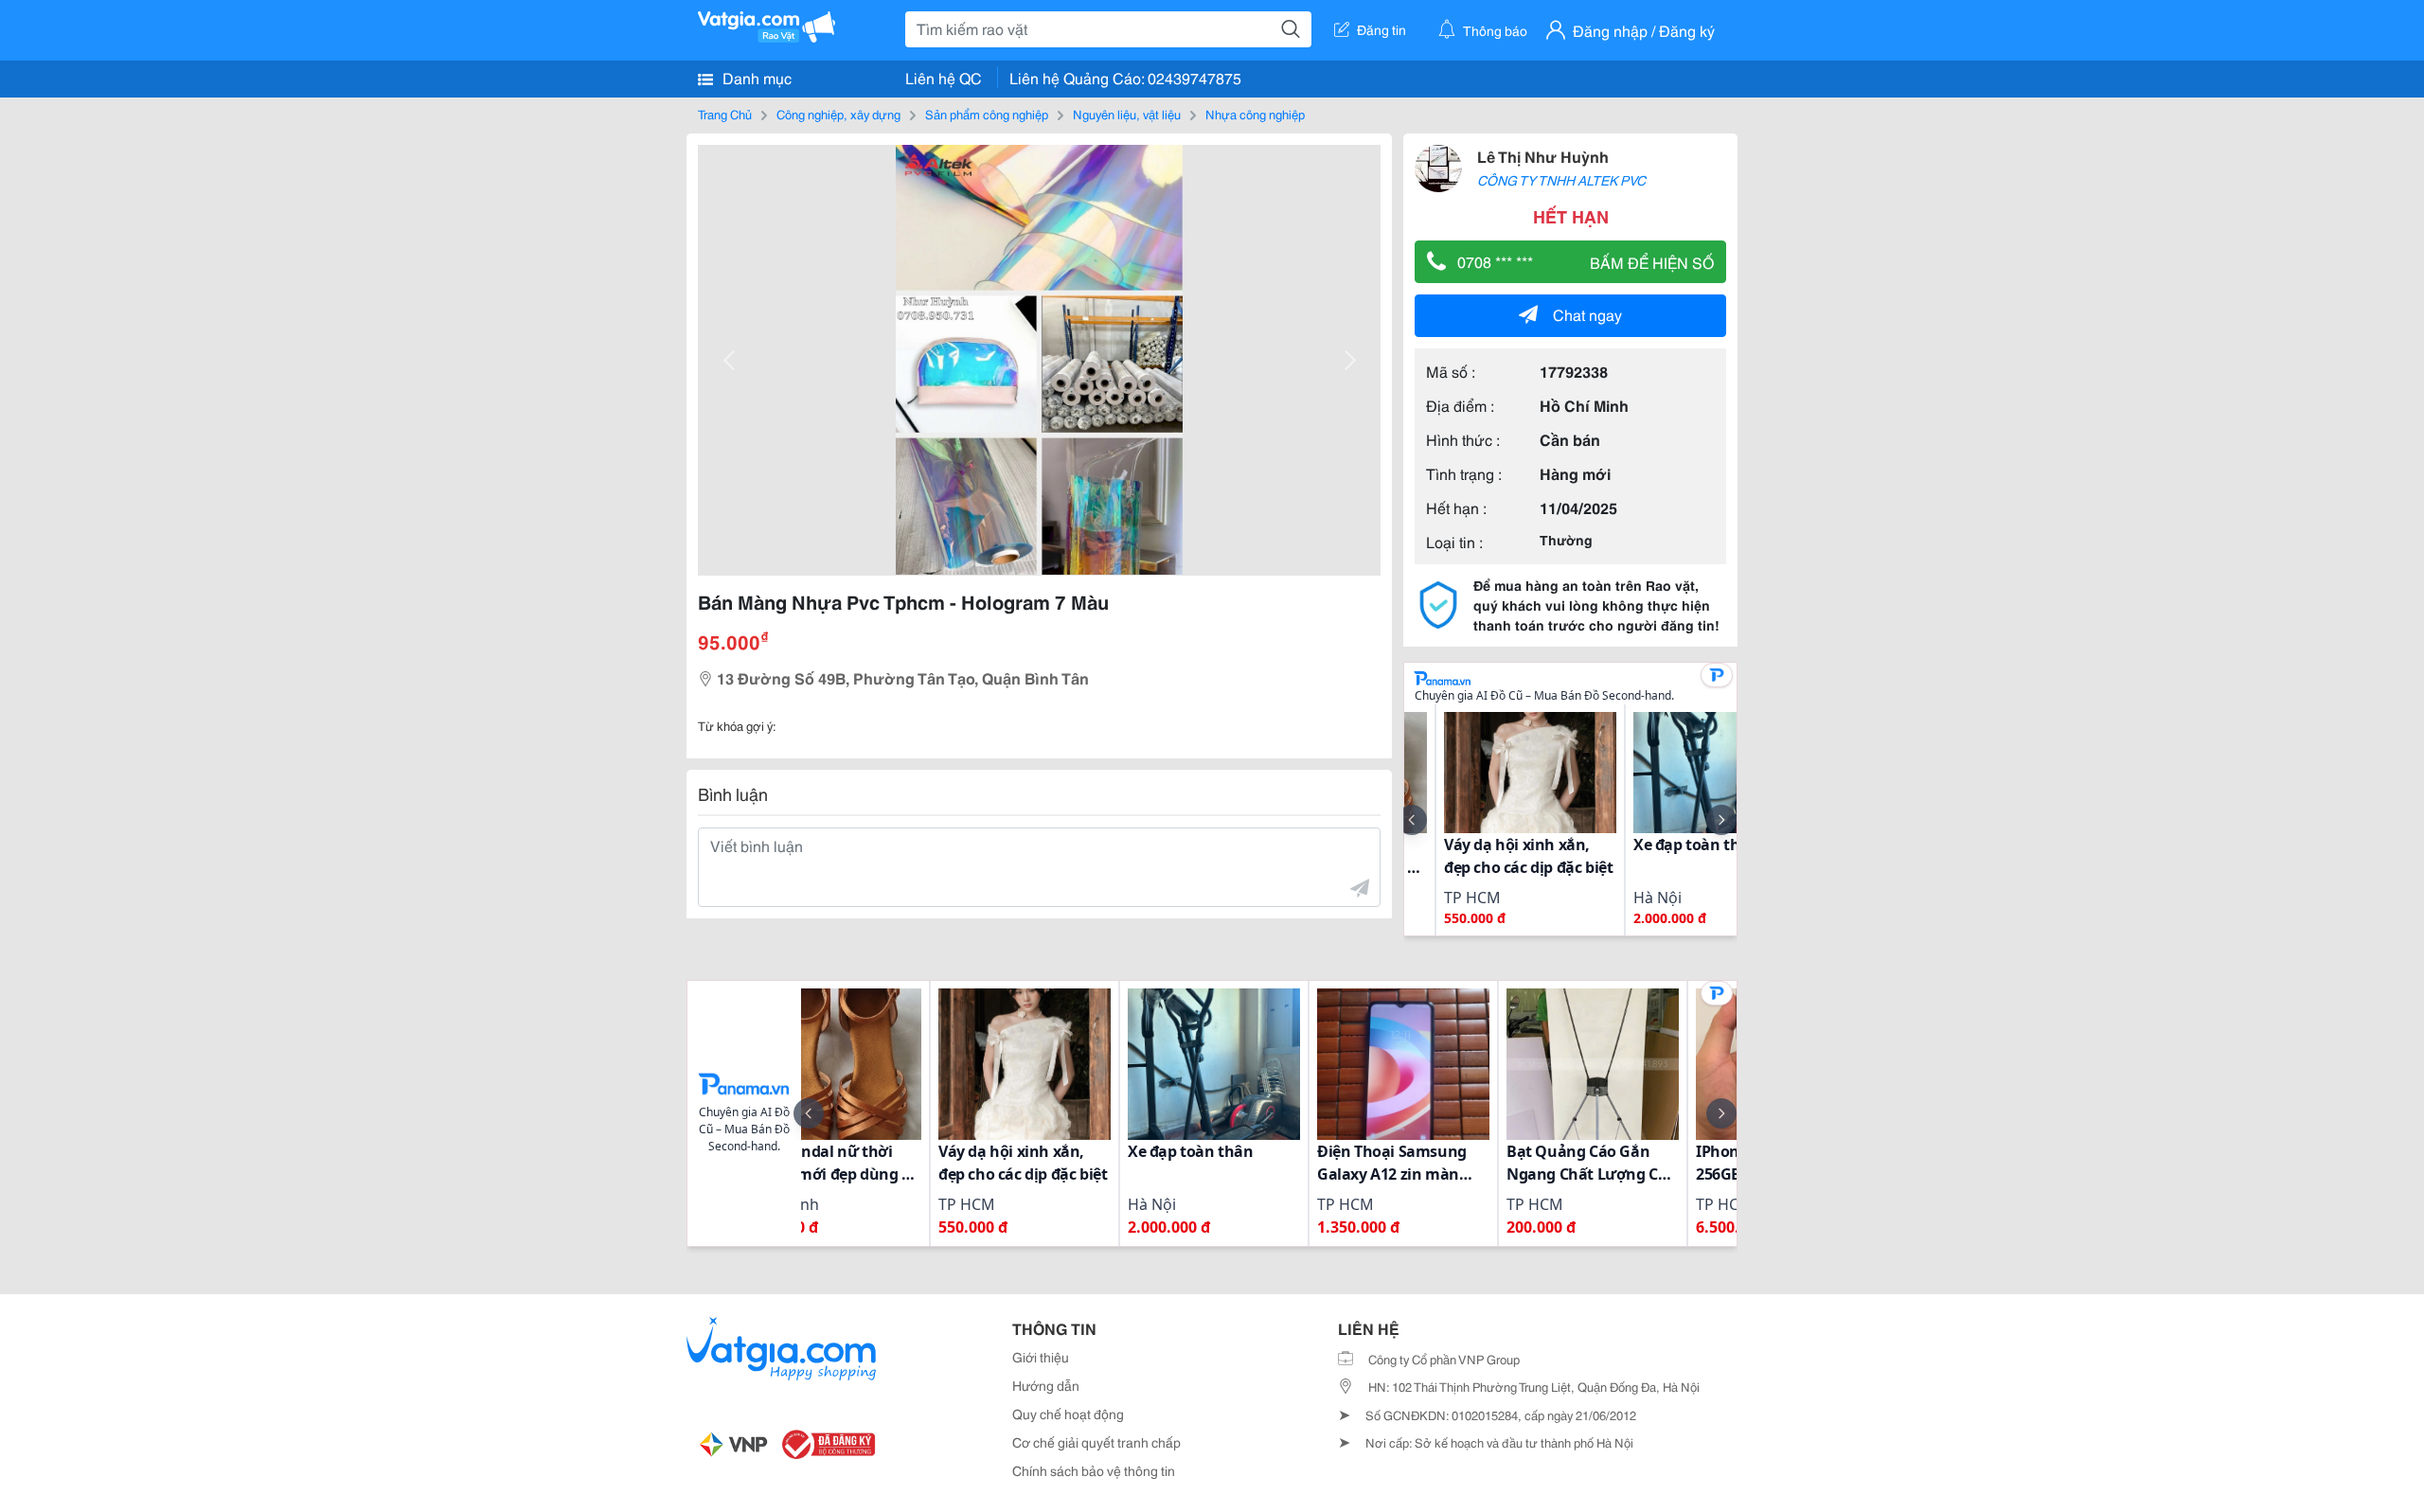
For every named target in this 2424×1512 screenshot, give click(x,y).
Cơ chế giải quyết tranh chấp (1096, 1442)
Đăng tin (1381, 29)
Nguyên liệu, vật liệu (1127, 114)
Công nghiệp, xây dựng (838, 114)
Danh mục (755, 77)
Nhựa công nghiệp (1255, 114)
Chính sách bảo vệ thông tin (1094, 1470)
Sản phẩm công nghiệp (987, 114)
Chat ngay (1587, 314)
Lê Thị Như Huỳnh (1543, 156)
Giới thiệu (1041, 1357)
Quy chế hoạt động (1068, 1414)
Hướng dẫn (1046, 1385)
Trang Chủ (725, 114)
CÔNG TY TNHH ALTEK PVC (1561, 180)
